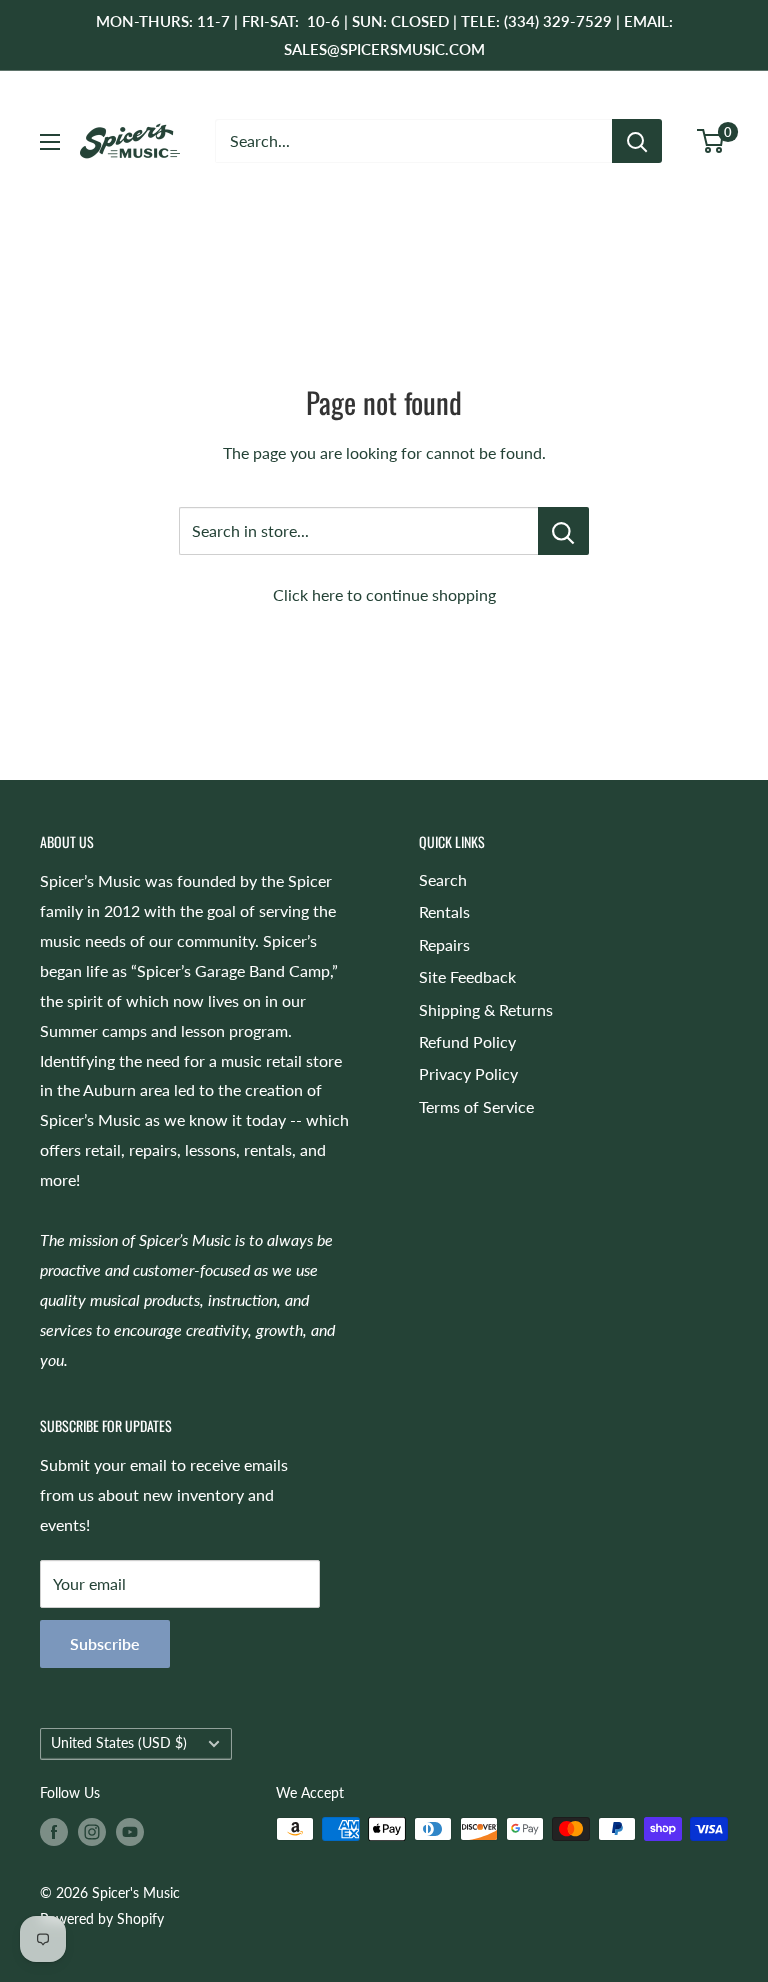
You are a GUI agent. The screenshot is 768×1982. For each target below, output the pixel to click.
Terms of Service (476, 1106)
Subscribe (105, 1643)
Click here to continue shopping (384, 594)
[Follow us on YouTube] (130, 1831)
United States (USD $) (119, 1743)
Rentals (444, 911)
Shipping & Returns (486, 1009)
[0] (711, 141)
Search (443, 879)
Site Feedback (467, 976)
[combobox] (413, 141)
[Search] (637, 141)
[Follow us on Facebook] (54, 1831)
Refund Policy (467, 1041)
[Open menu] (50, 142)
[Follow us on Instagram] (92, 1831)
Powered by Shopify (102, 1918)
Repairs (444, 944)
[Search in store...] (563, 531)
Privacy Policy (468, 1073)
